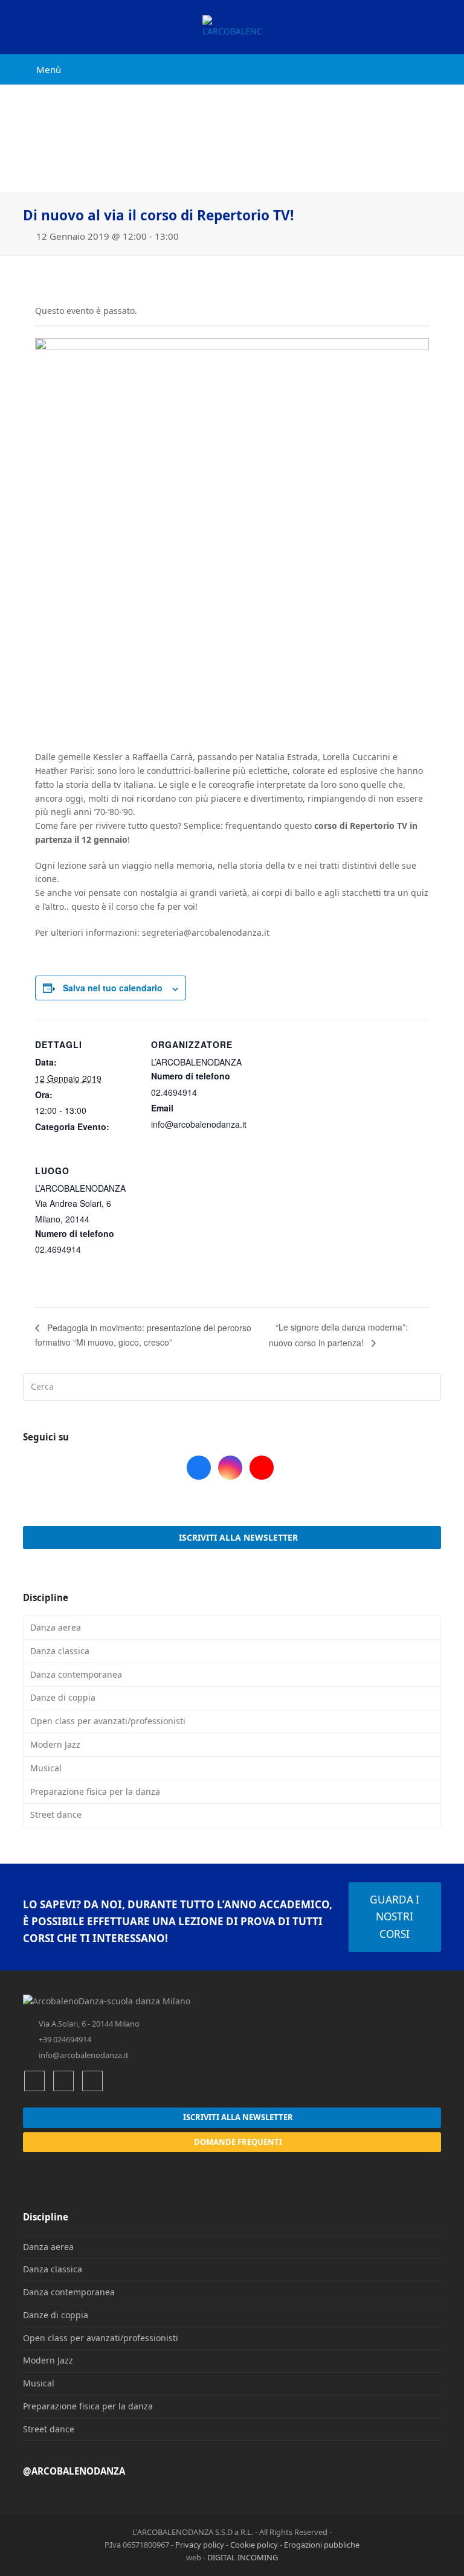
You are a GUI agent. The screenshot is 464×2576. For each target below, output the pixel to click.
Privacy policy (200, 2545)
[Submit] (430, 1387)
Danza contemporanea (76, 1674)
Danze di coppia (63, 1697)
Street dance (56, 1814)
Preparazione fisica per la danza (95, 1791)
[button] (42, 69)
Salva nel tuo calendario (113, 988)
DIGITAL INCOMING (243, 2557)
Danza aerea (56, 1627)
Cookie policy (254, 2545)
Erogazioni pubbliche (322, 2545)
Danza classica (60, 1651)
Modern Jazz (55, 1744)
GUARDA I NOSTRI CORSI (395, 1917)
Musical (46, 1768)
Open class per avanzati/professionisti (108, 1721)
